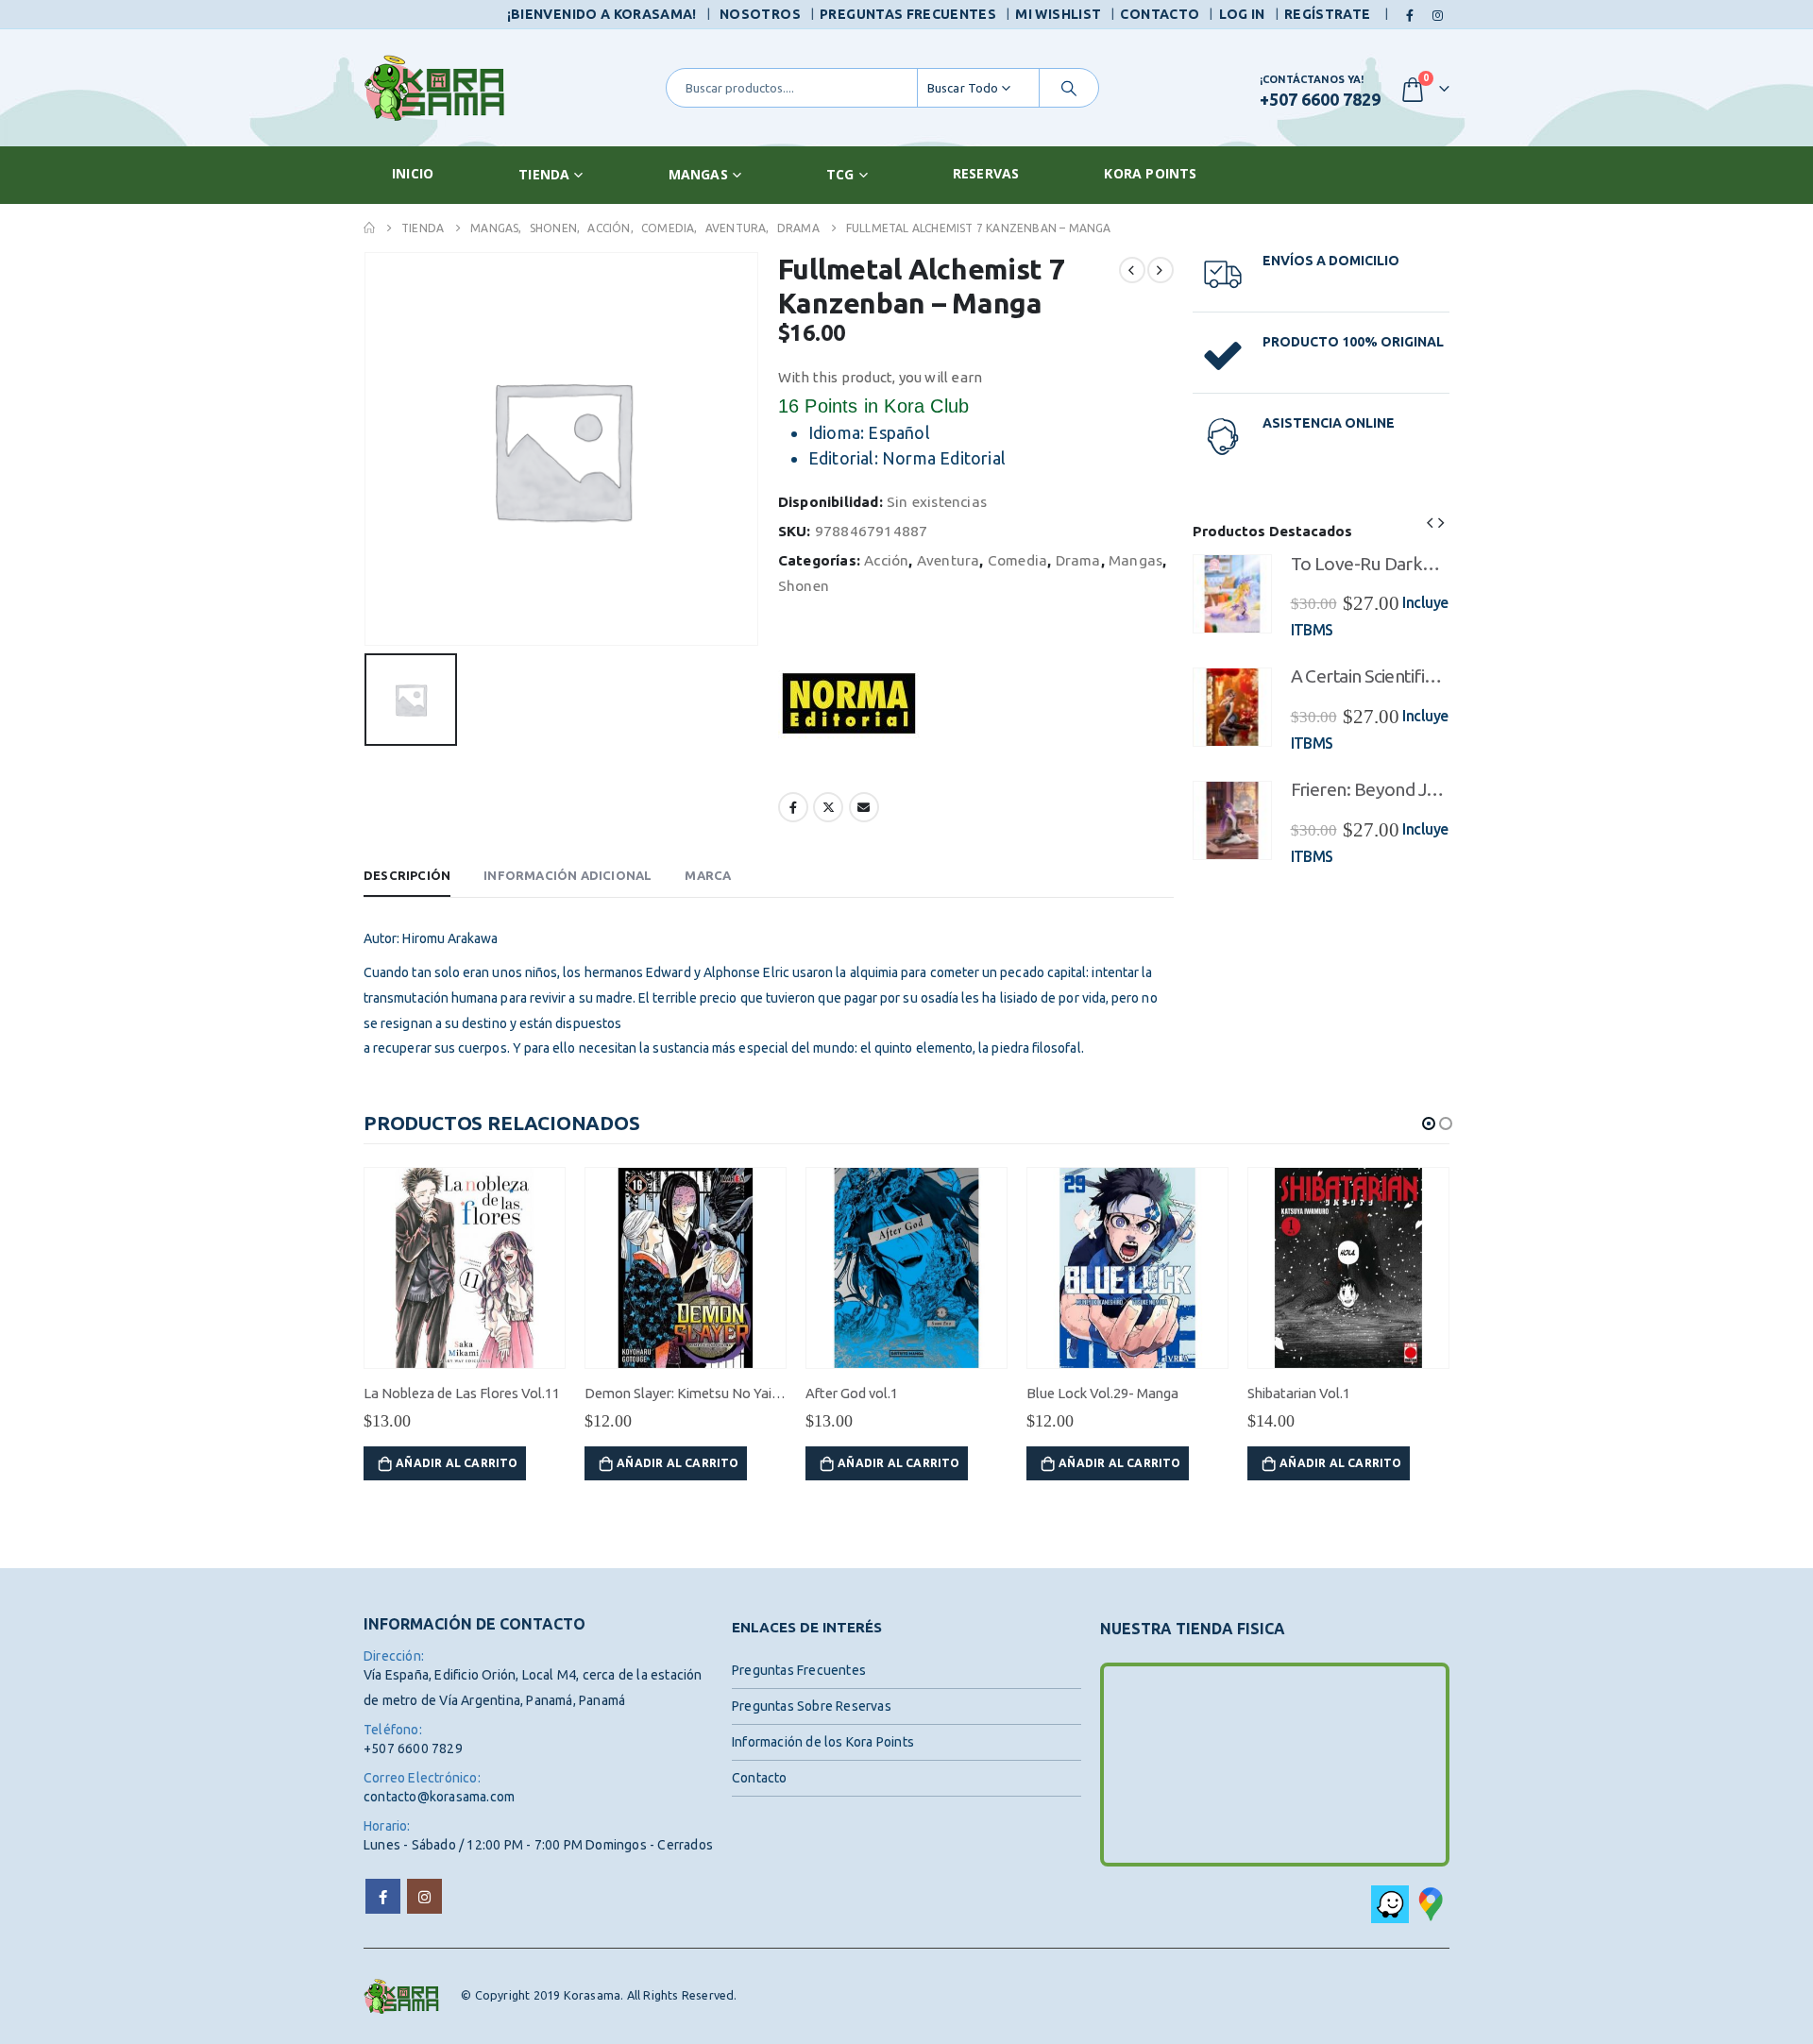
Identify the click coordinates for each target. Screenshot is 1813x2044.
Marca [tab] (708, 875)
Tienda (544, 174)
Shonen (804, 586)
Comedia (1017, 560)
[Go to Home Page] (369, 228)
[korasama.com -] (434, 88)
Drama (1078, 560)
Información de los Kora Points (823, 1742)
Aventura (949, 560)
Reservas (986, 173)
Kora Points (1150, 173)
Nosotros (760, 14)
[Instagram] (1437, 15)
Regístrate (1328, 14)
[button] (1430, 521)
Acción (886, 560)
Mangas (698, 174)
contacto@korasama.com (439, 1797)
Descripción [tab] (407, 875)
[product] (1232, 594)
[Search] (1069, 88)
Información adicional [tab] (568, 875)
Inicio (413, 173)
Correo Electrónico (864, 807)
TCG (840, 174)
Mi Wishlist (1058, 14)
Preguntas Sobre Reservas (812, 1706)
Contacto (1160, 14)
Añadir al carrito (457, 1463)
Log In (1242, 14)
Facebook (793, 807)
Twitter (828, 807)
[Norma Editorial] (849, 703)
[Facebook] (1411, 15)
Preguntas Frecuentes (908, 14)
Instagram (424, 1896)
